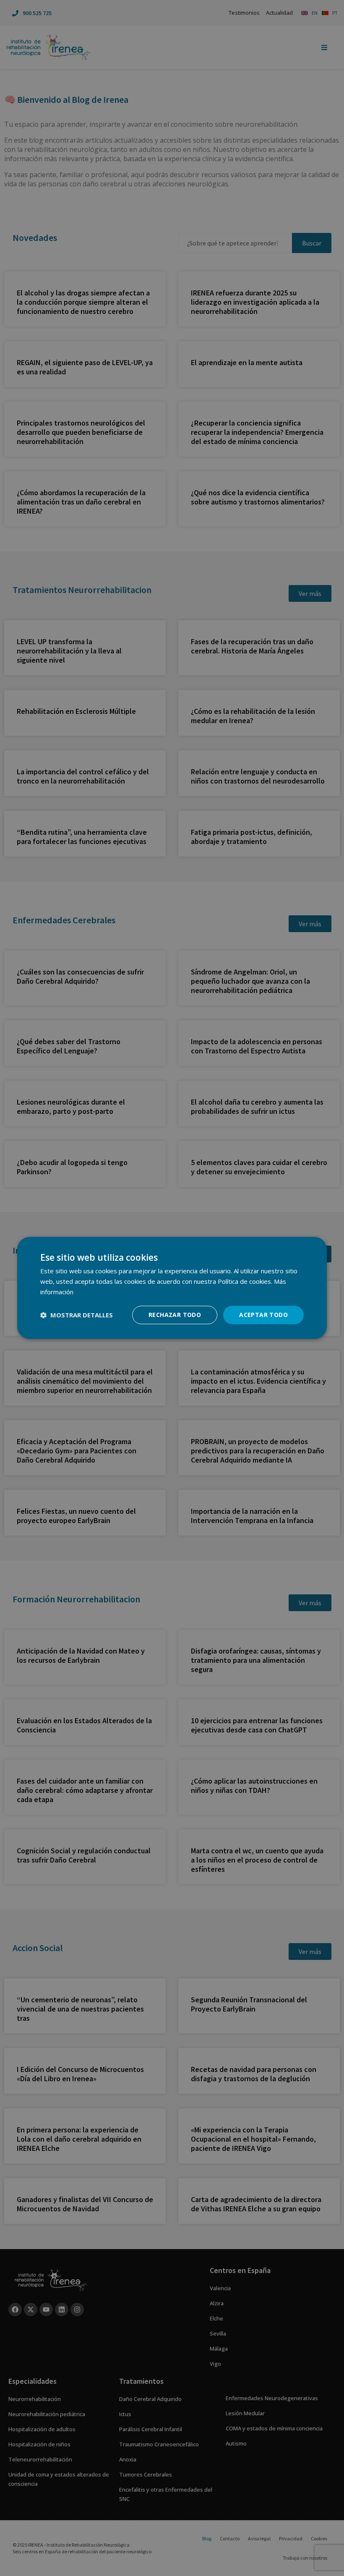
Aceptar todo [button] (263, 1315)
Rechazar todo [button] (175, 1315)
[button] (77, 1315)
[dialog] (172, 1288)
